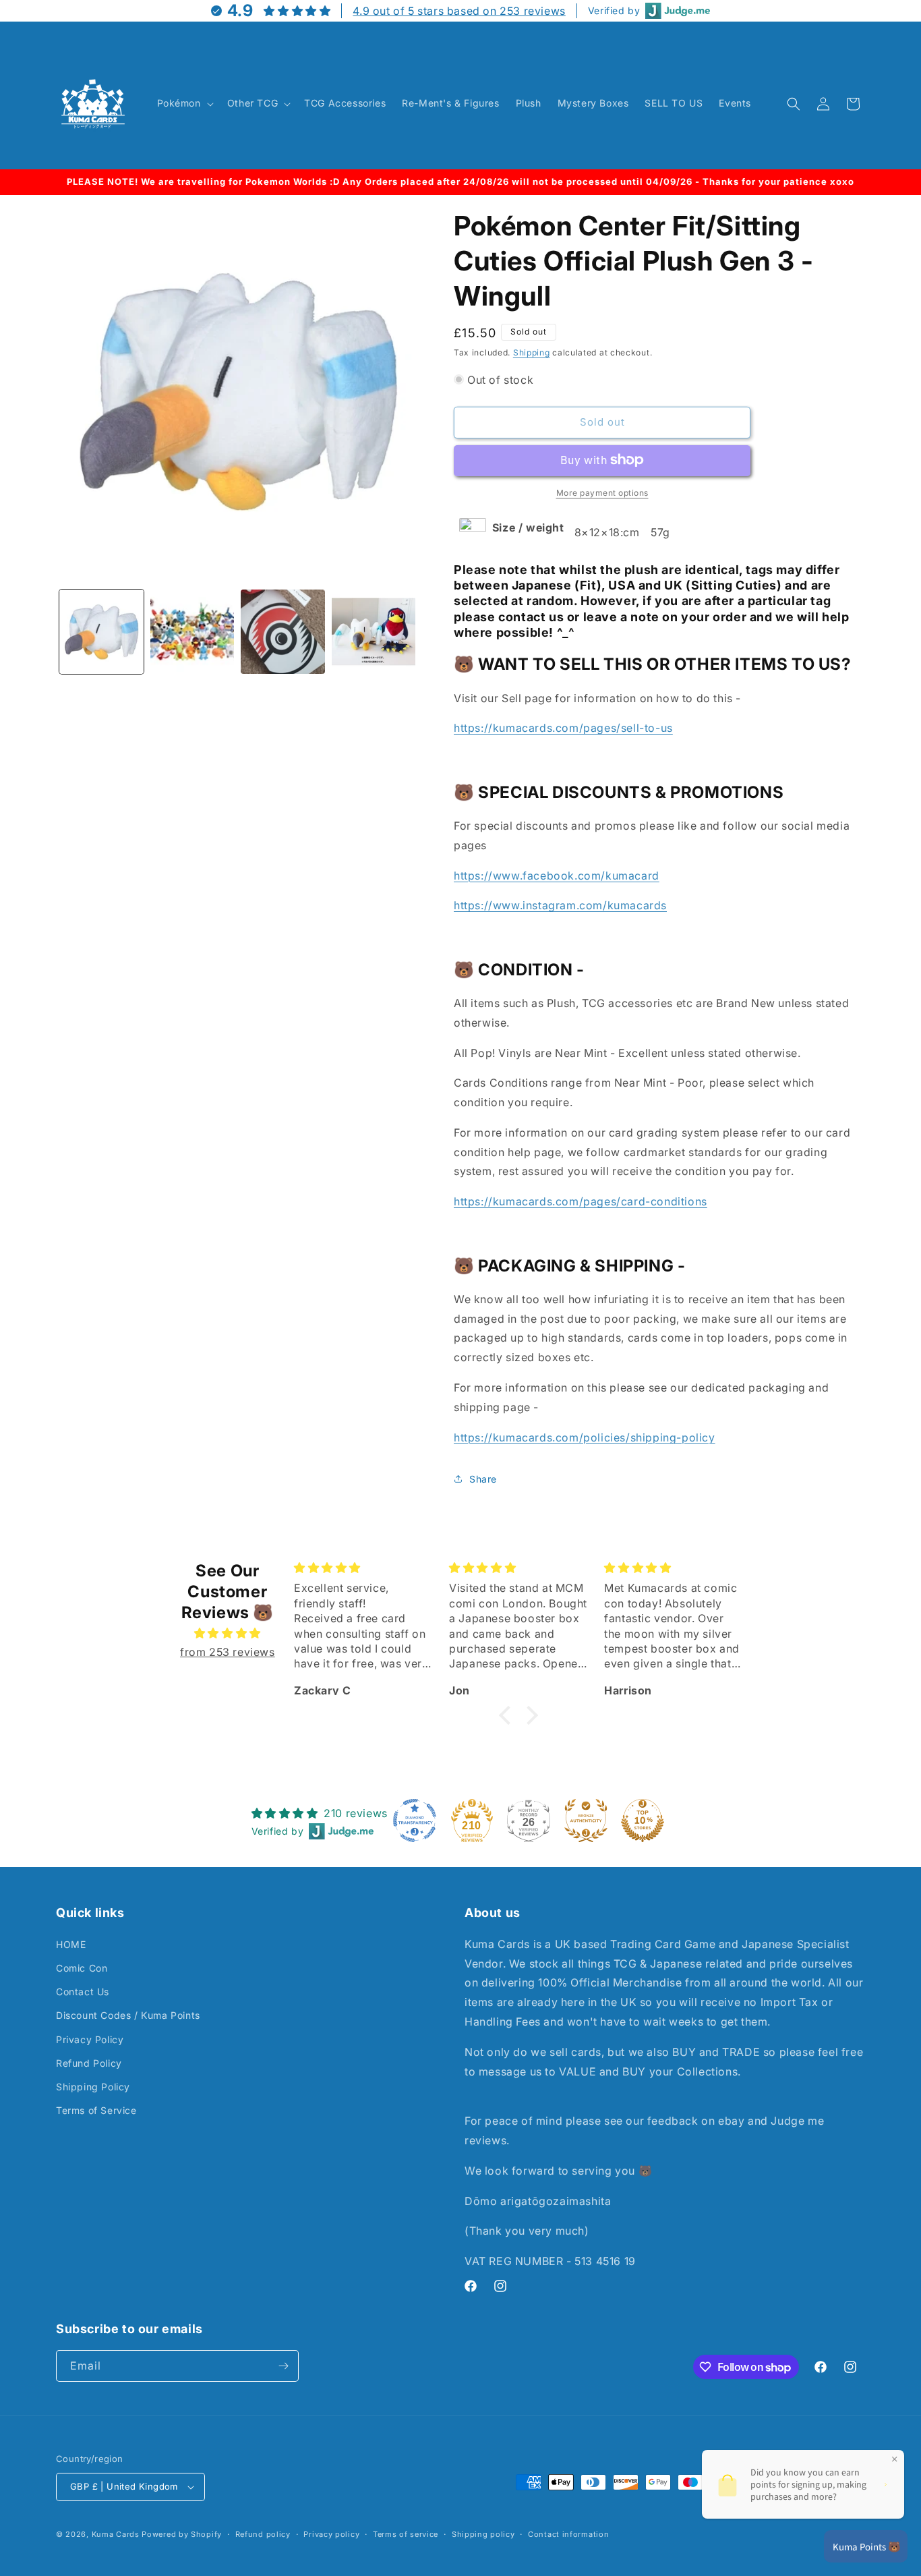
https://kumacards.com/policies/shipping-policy (585, 1437)
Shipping (532, 352)
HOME (71, 1944)
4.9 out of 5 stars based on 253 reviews (459, 11)
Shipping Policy (93, 2087)
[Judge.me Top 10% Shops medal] (643, 1821)
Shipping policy (483, 2534)
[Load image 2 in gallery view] (192, 632)
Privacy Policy (90, 2039)
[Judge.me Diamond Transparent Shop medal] (415, 1821)
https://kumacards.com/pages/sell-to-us (563, 728)
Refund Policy (89, 2063)
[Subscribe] (283, 2366)
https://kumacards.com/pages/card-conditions (581, 1201)
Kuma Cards (116, 2534)
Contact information (568, 2534)
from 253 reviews (228, 1652)
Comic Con (82, 1968)
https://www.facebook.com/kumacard (557, 875)
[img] (228, 1633)
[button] (184, 103)
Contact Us (83, 1992)
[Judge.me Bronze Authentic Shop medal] (586, 1821)
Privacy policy (331, 2534)
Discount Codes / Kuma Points (128, 2015)
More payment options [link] (602, 492)
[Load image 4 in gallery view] (374, 632)
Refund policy (263, 2534)
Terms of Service (96, 2110)
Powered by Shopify (182, 2534)
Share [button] (483, 1478)
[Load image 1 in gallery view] (101, 632)
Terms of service (406, 2534)
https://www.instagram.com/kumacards (560, 905)
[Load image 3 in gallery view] (283, 632)
